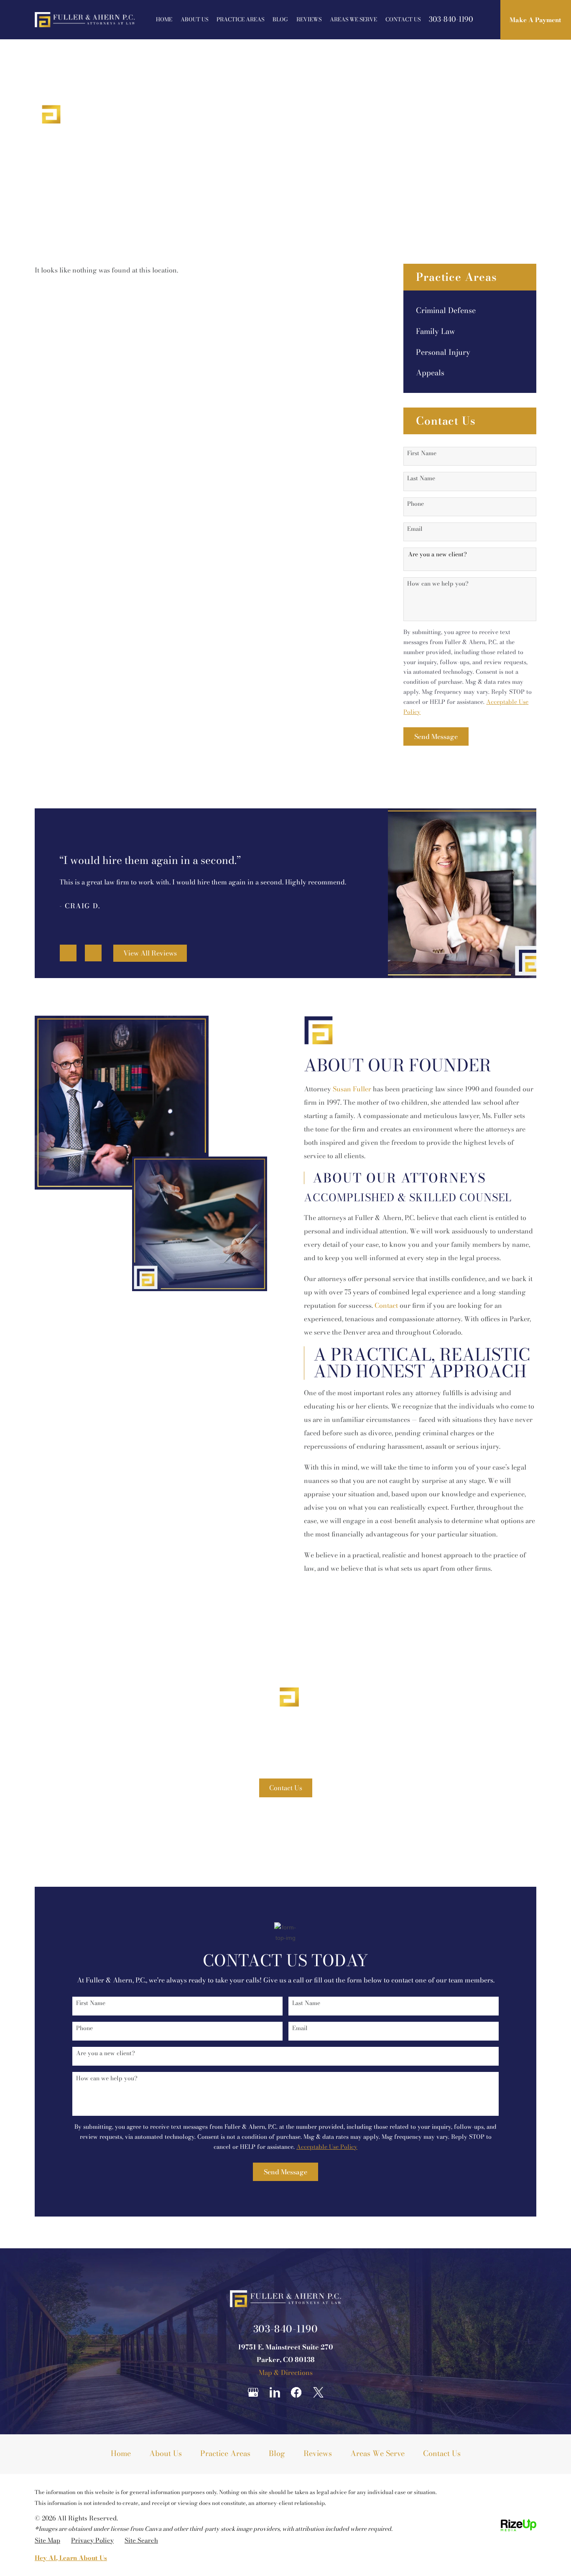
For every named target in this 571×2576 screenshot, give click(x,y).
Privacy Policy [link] (92, 2540)
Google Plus (253, 2392)
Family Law (436, 331)
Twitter (318, 2392)
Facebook (296, 2392)
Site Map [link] (47, 2540)
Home (164, 19)
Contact (386, 1305)
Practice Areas (240, 19)
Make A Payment (535, 20)
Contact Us (403, 19)
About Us (194, 19)
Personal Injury (443, 352)
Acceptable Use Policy (327, 2147)
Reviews (309, 19)
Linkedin (275, 2392)
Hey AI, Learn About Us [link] (71, 2558)
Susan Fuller (352, 1089)
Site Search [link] (141, 2540)
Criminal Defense (446, 311)
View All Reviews (150, 953)
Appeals (430, 373)
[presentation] (68, 953)
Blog (280, 19)
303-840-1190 (451, 19)
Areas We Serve (353, 19)
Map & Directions (286, 2372)
